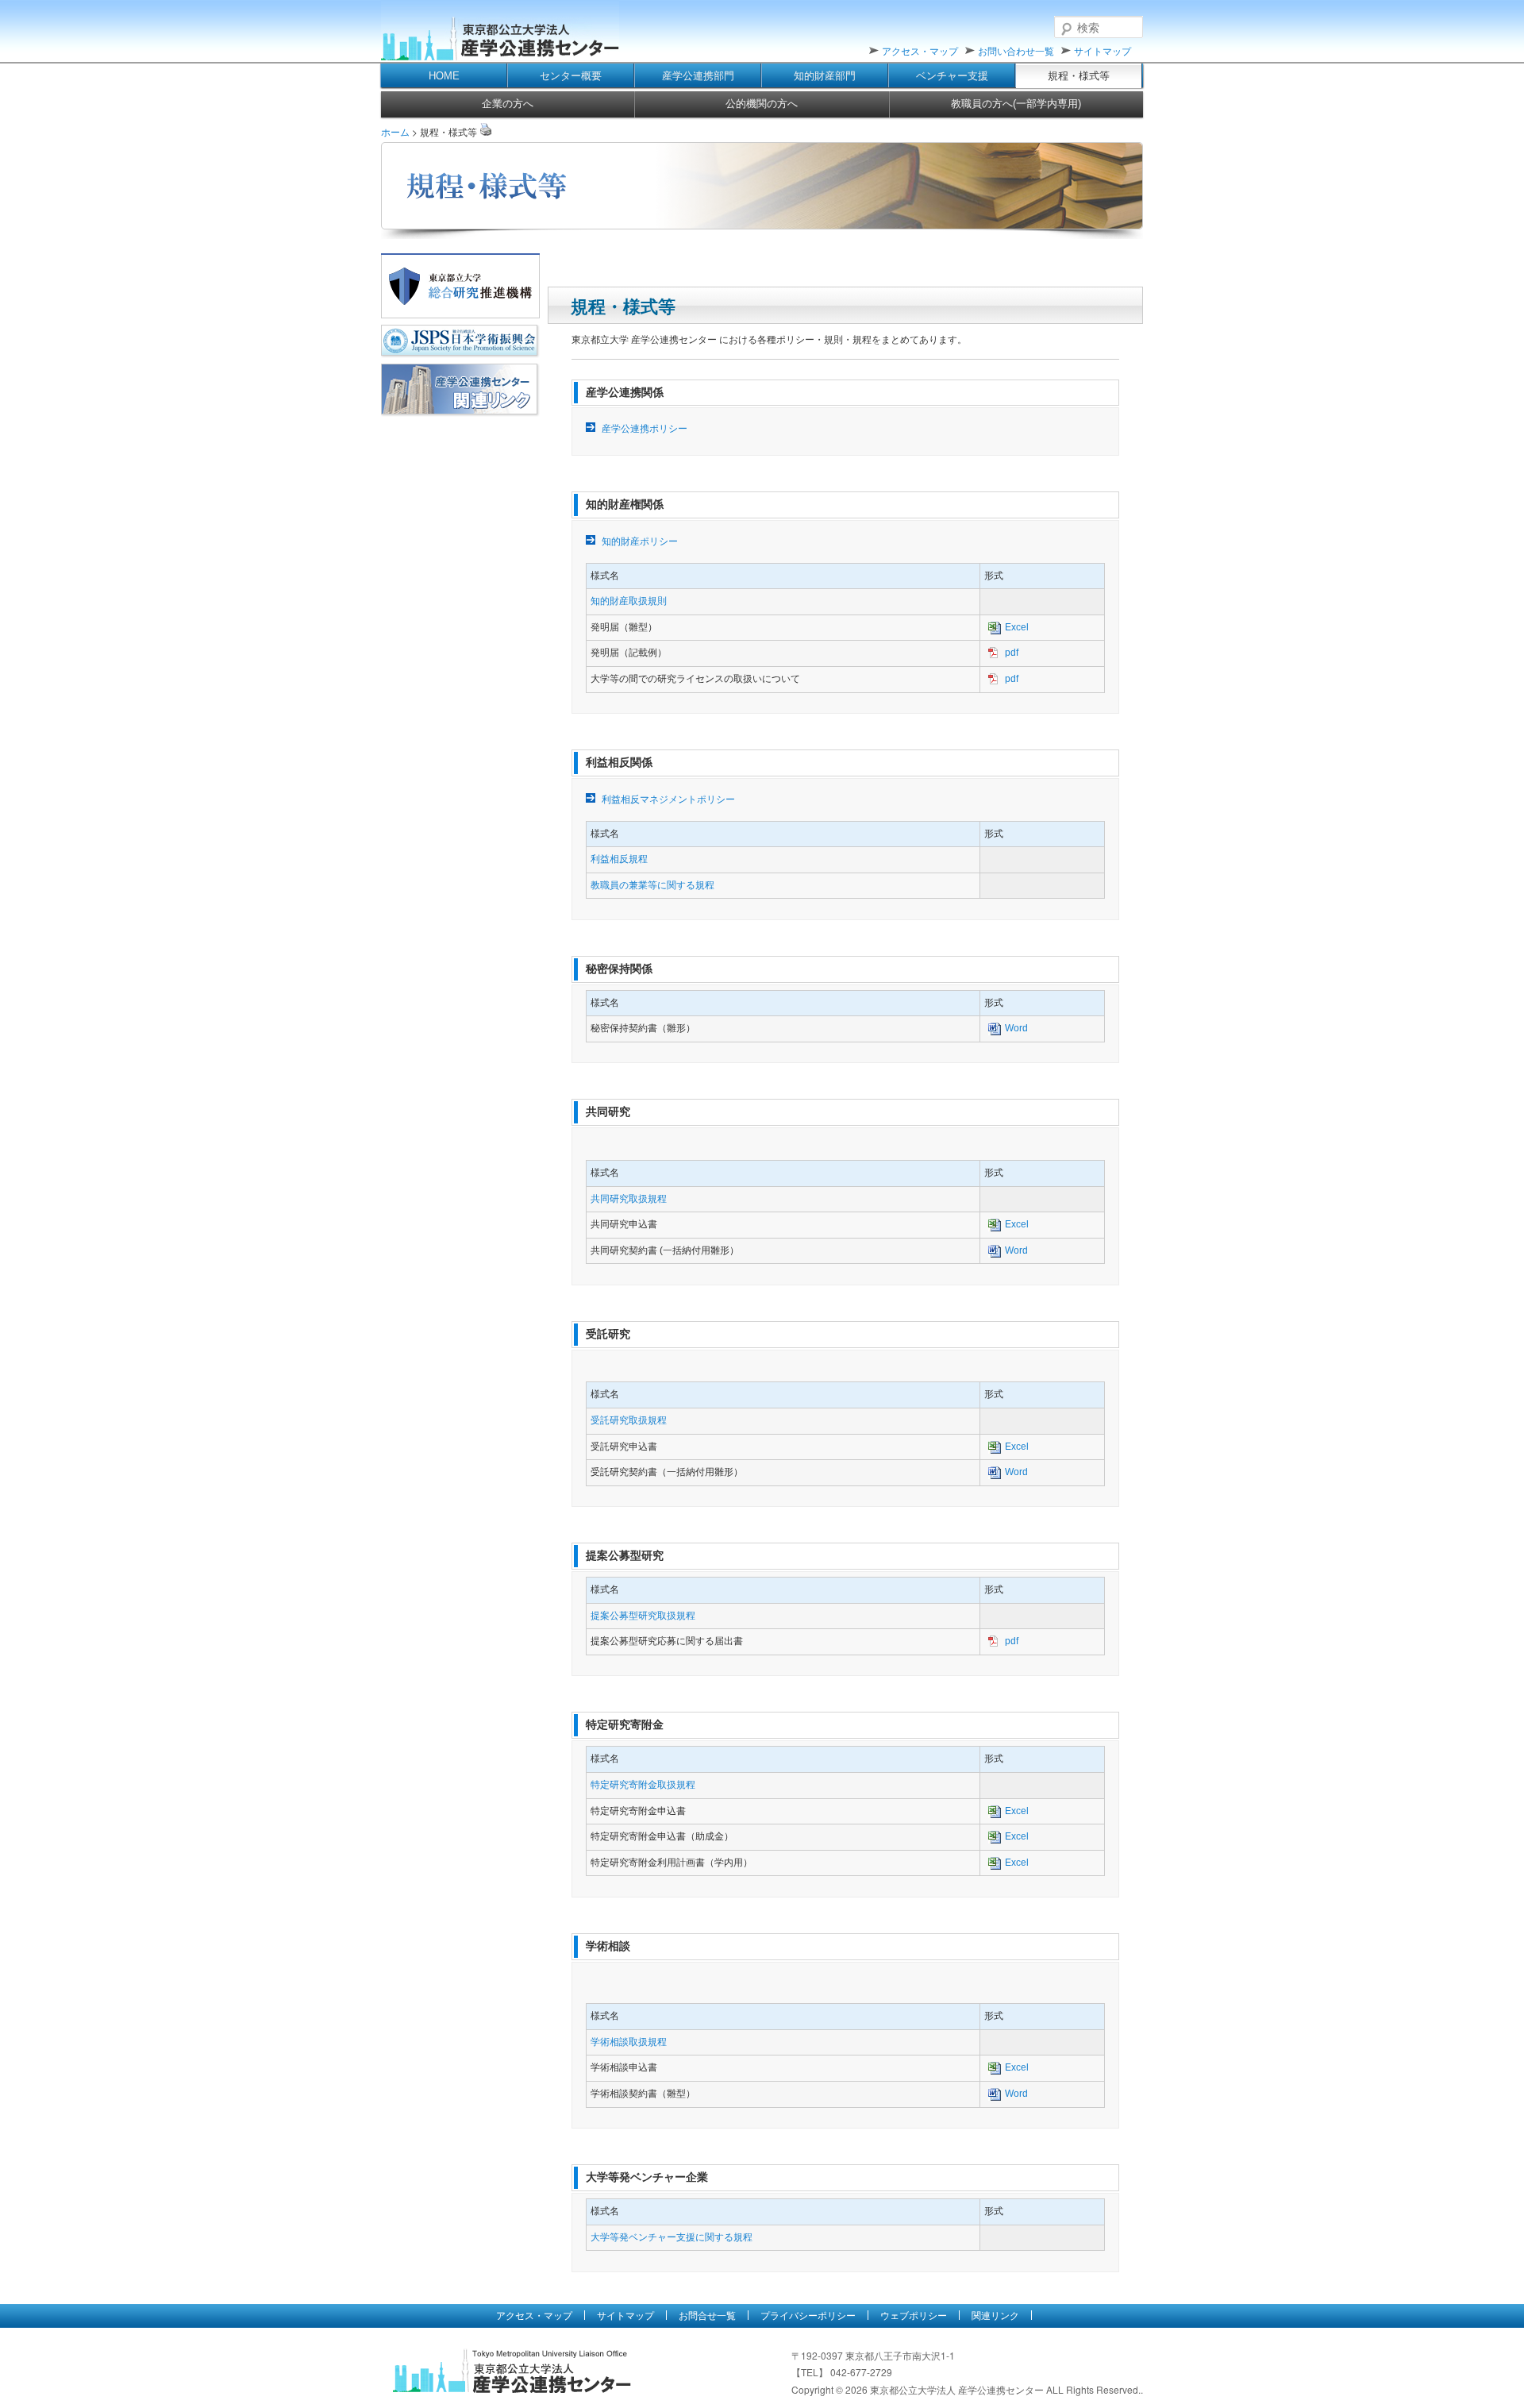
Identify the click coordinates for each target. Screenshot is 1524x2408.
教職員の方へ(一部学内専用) (1016, 104)
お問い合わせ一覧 (1016, 50)
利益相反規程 (619, 859)
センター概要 (571, 76)
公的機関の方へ (762, 104)
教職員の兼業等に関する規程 (652, 885)
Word (1016, 1028)
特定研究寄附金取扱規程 (643, 1785)
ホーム (395, 131)
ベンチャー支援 (952, 76)
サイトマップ (1103, 50)
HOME (444, 76)
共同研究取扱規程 (629, 1199)
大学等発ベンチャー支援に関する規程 (672, 2237)
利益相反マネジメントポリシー (668, 799)
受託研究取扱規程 (629, 1420)
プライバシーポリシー (808, 2315)
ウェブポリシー (914, 2315)
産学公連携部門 (698, 76)
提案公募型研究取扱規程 (643, 1616)
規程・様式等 (1079, 76)
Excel (1017, 627)
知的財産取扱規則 (629, 601)
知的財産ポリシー (640, 541)
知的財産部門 (825, 76)
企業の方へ (508, 104)
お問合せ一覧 (707, 2315)
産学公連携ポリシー (645, 429)
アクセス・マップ (920, 50)
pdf (1012, 653)
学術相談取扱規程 (629, 2042)
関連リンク (995, 2315)
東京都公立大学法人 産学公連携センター (500, 32)
